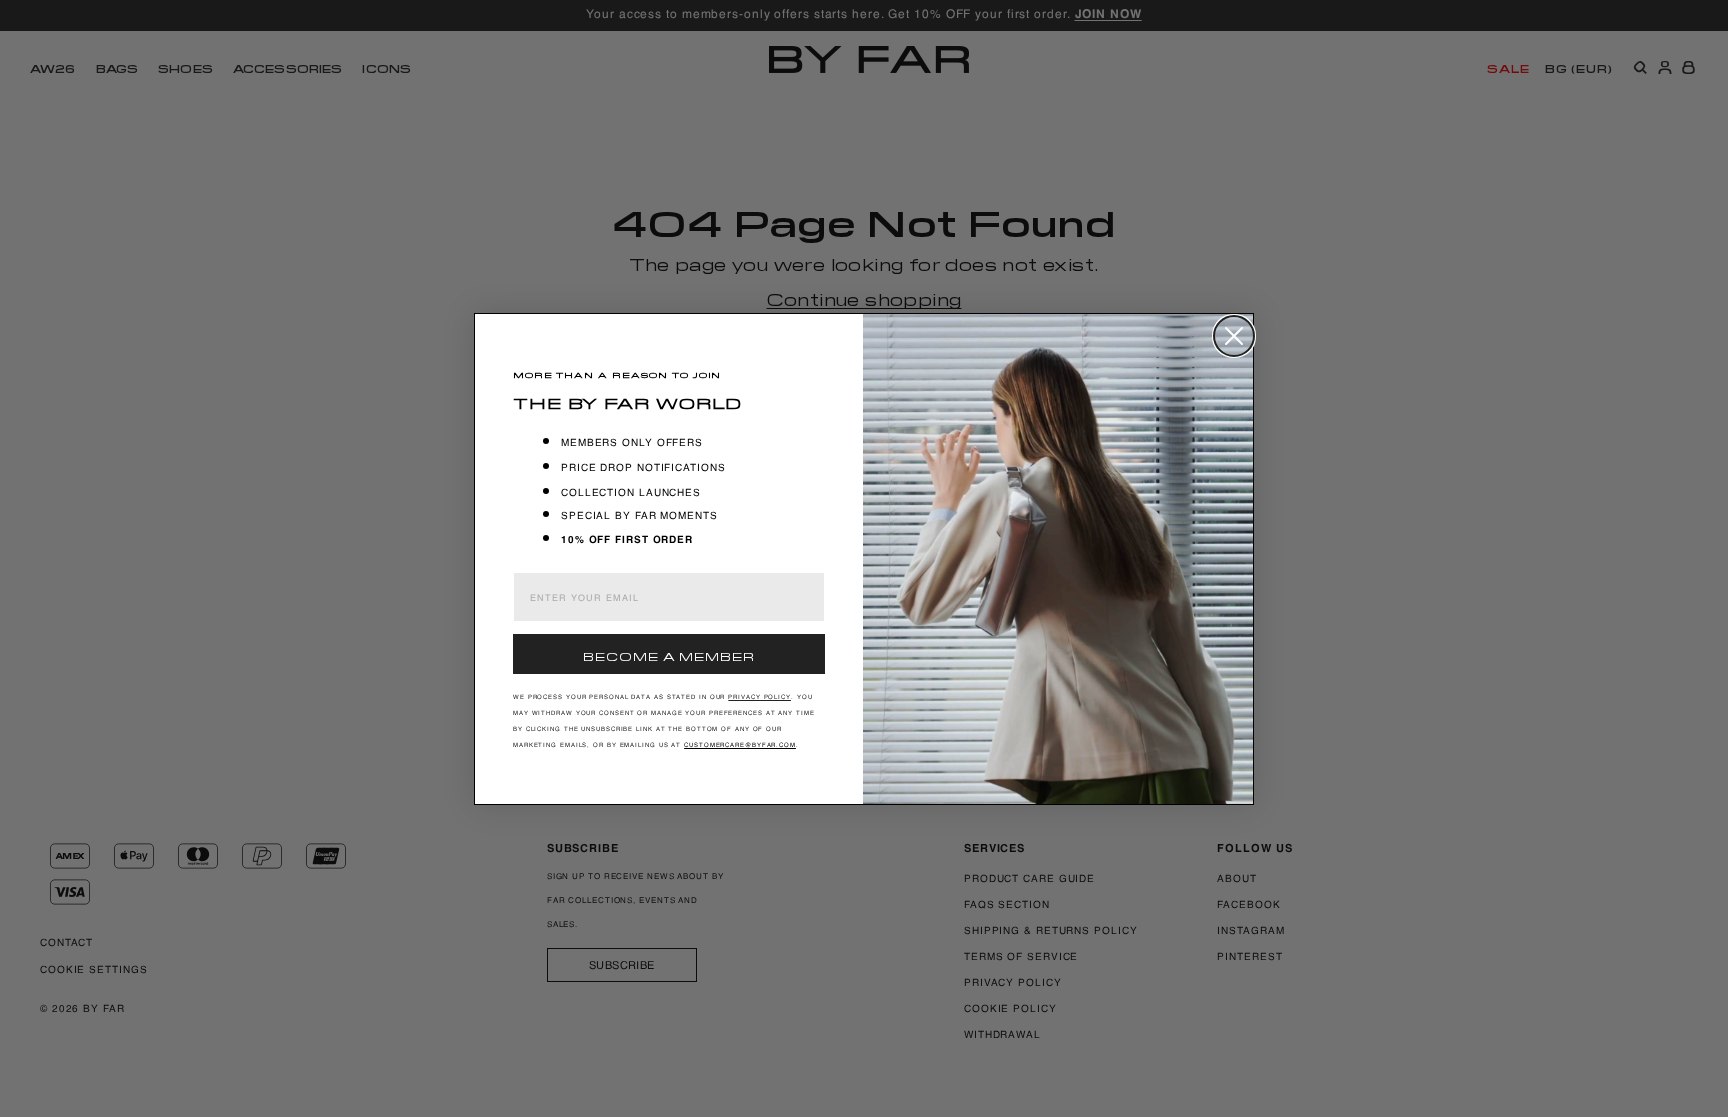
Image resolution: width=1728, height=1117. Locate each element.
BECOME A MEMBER (669, 654)
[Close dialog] (1234, 336)
